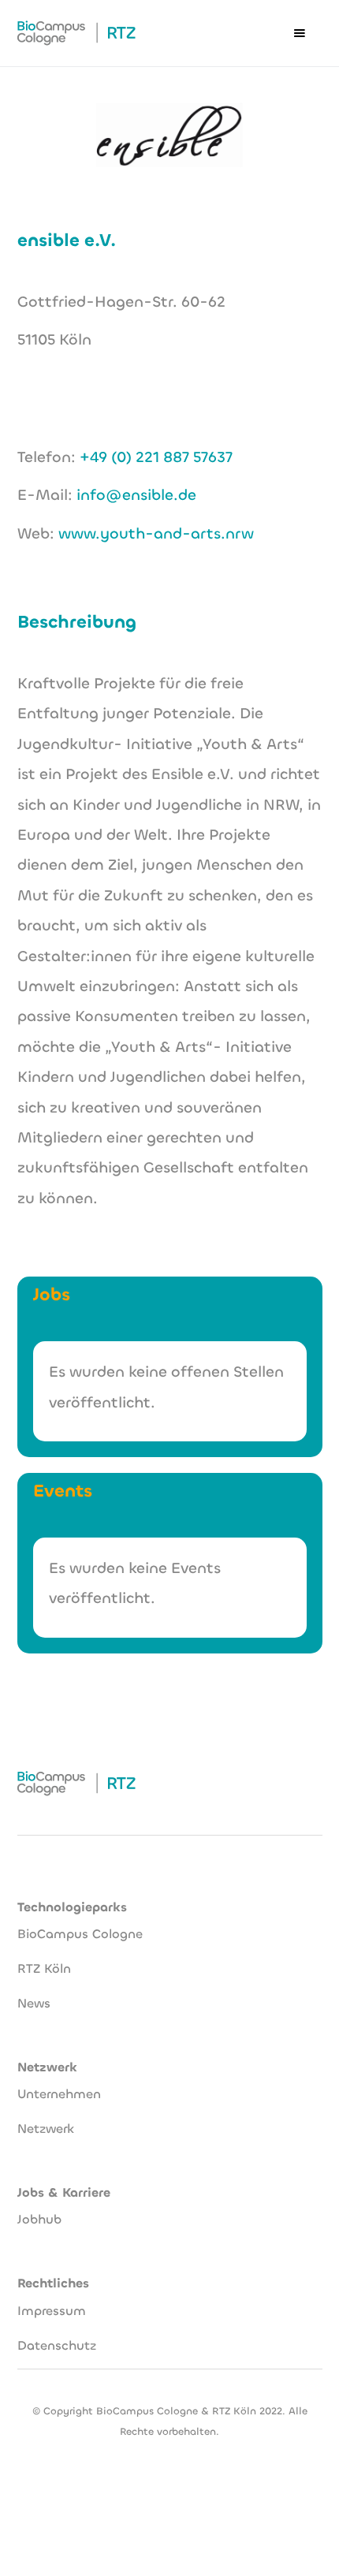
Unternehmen (59, 2094)
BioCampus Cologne (80, 1934)
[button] (300, 33)
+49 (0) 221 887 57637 (156, 457)
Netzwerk (46, 2129)
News (34, 2003)
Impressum (52, 2311)
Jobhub (39, 2219)
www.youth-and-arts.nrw (156, 533)
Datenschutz (57, 2345)
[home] (76, 33)
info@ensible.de (136, 495)
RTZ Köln (44, 1968)
